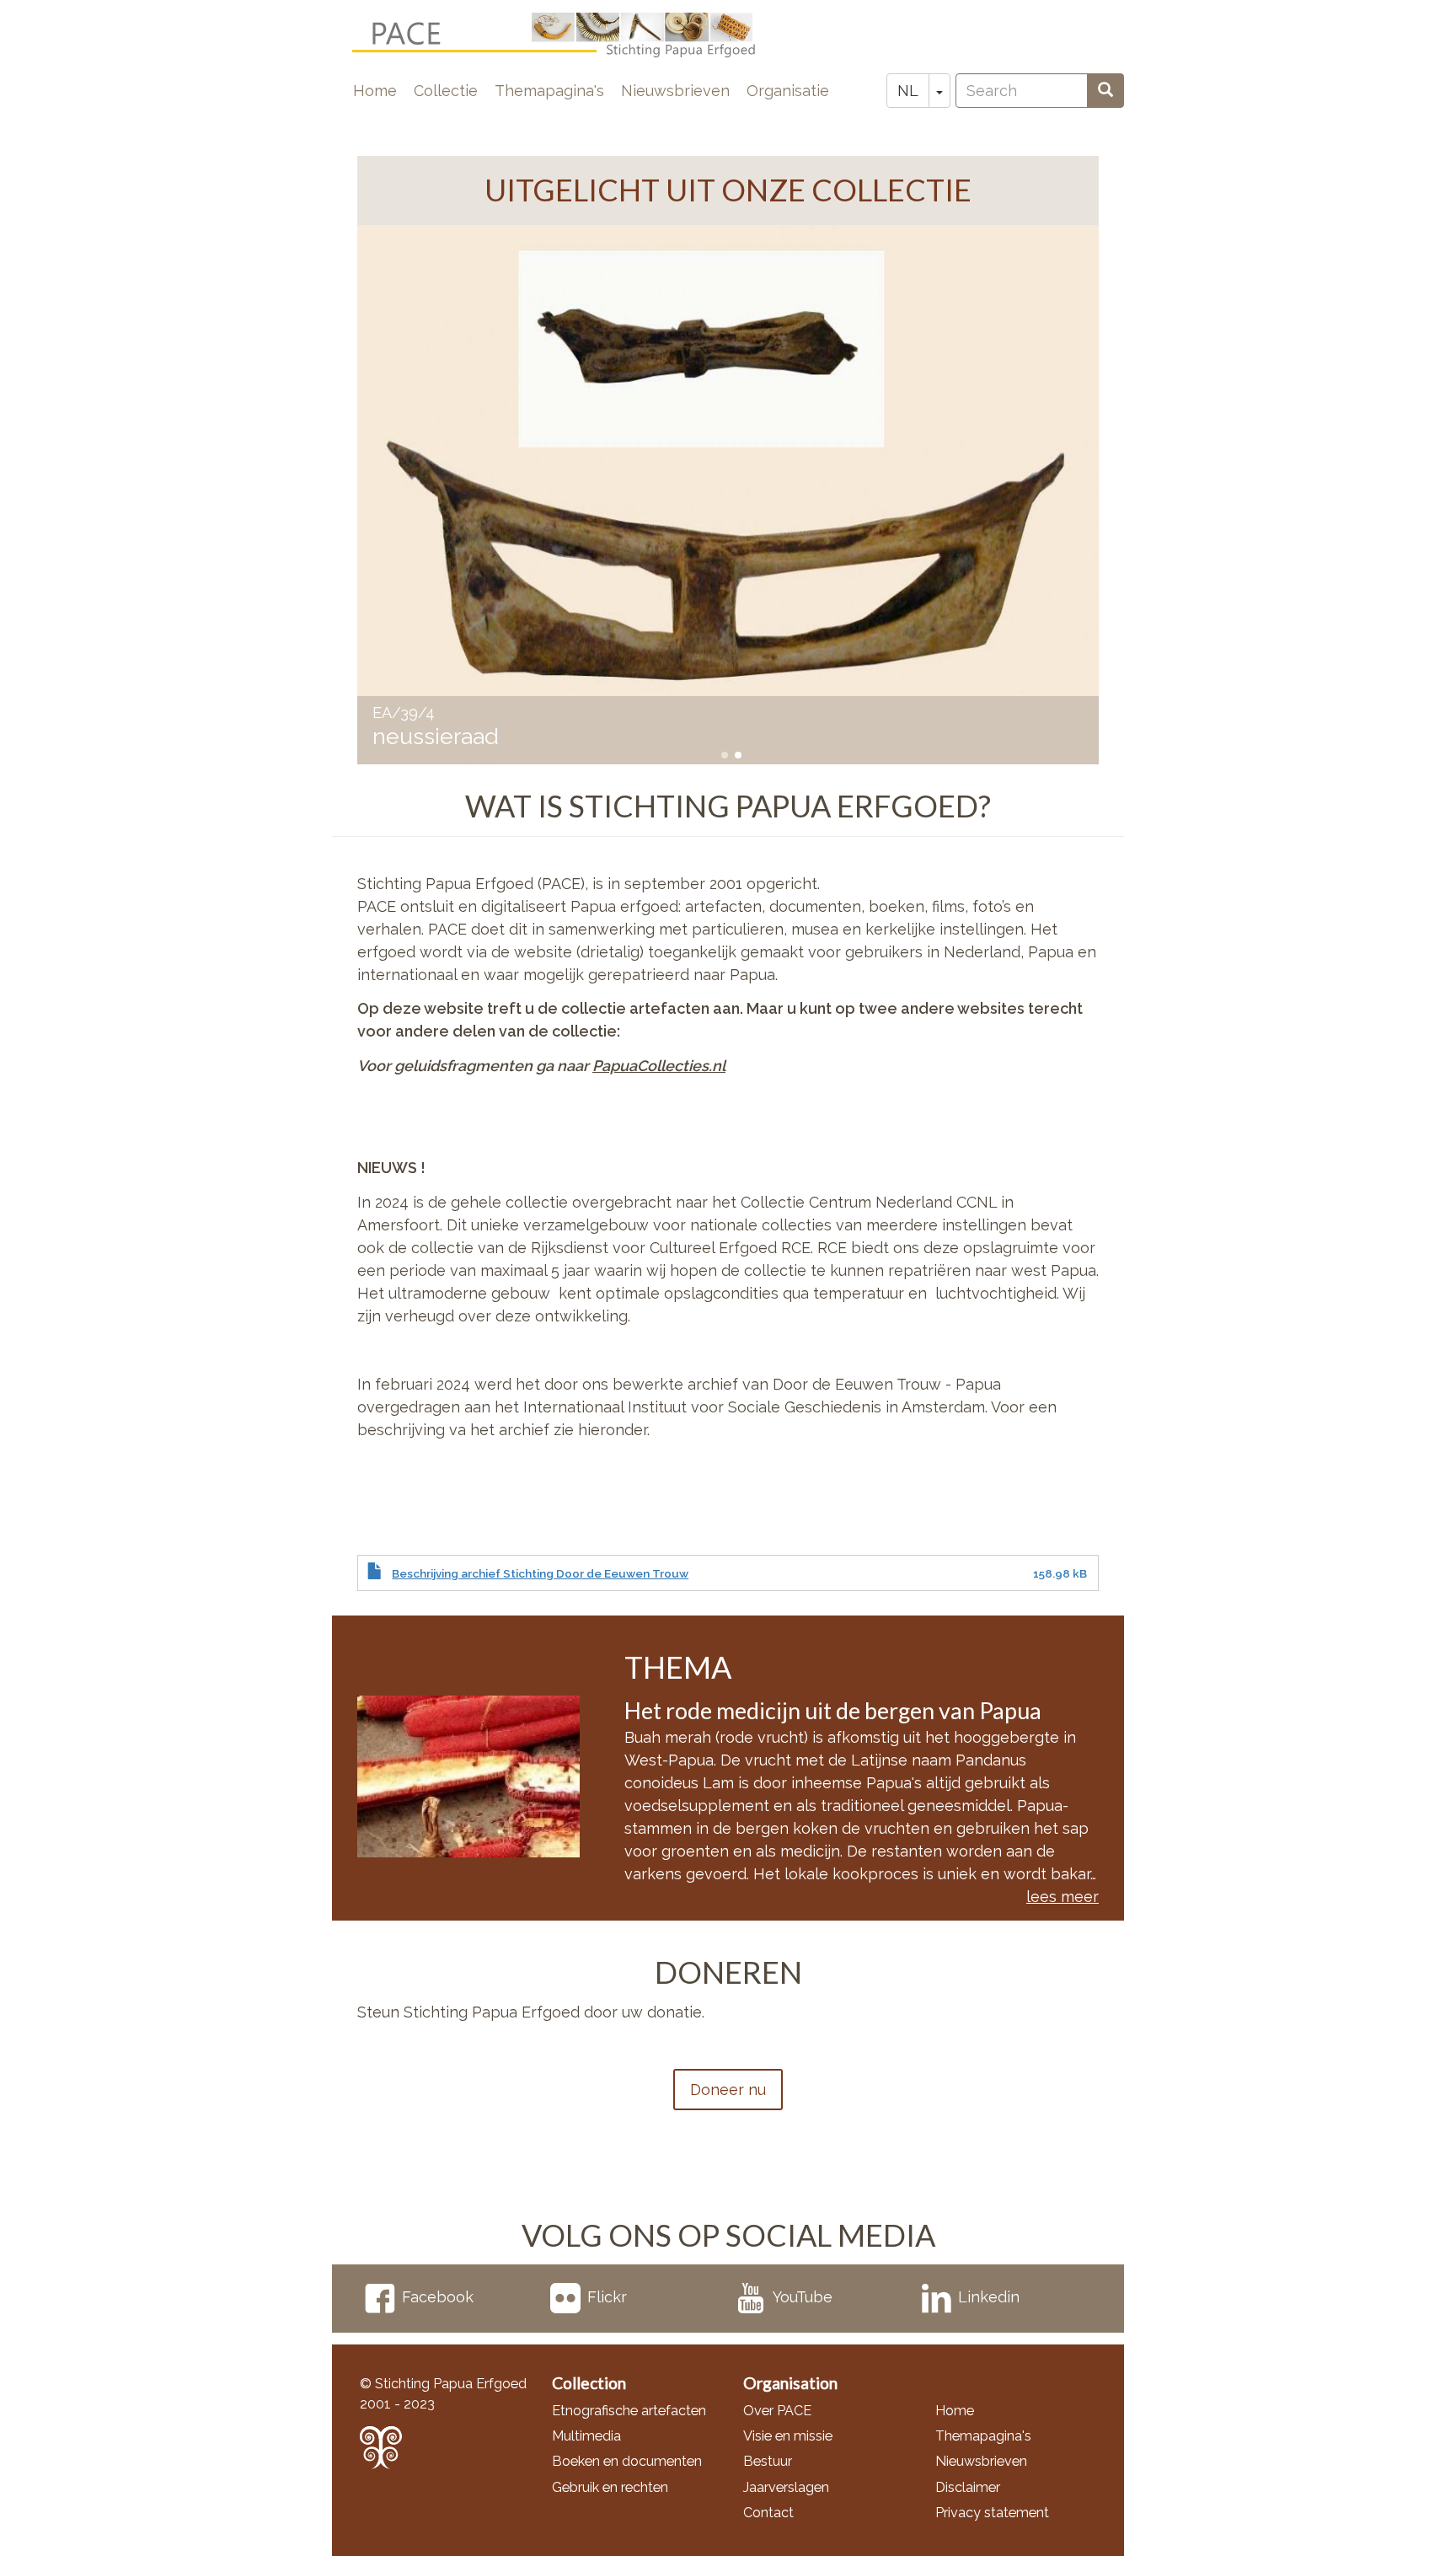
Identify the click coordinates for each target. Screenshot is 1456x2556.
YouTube (803, 2297)
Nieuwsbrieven (675, 91)
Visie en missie (788, 2436)
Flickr (607, 2297)
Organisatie (788, 91)
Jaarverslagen (786, 2487)
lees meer (1063, 1897)
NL (908, 91)
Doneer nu (728, 2090)
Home (375, 91)
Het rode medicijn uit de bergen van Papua (833, 1710)
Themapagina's (549, 91)
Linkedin (989, 2297)
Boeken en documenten (627, 2461)
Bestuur (768, 2461)
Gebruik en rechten (610, 2487)
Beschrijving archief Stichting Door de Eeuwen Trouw (540, 1573)
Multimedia (586, 2436)
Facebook (438, 2297)
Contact (768, 2513)
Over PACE (777, 2411)
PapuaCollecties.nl (659, 1066)
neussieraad (436, 736)
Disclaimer (968, 2487)
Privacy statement (992, 2513)
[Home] (567, 35)
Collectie (446, 91)
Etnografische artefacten (629, 2411)
